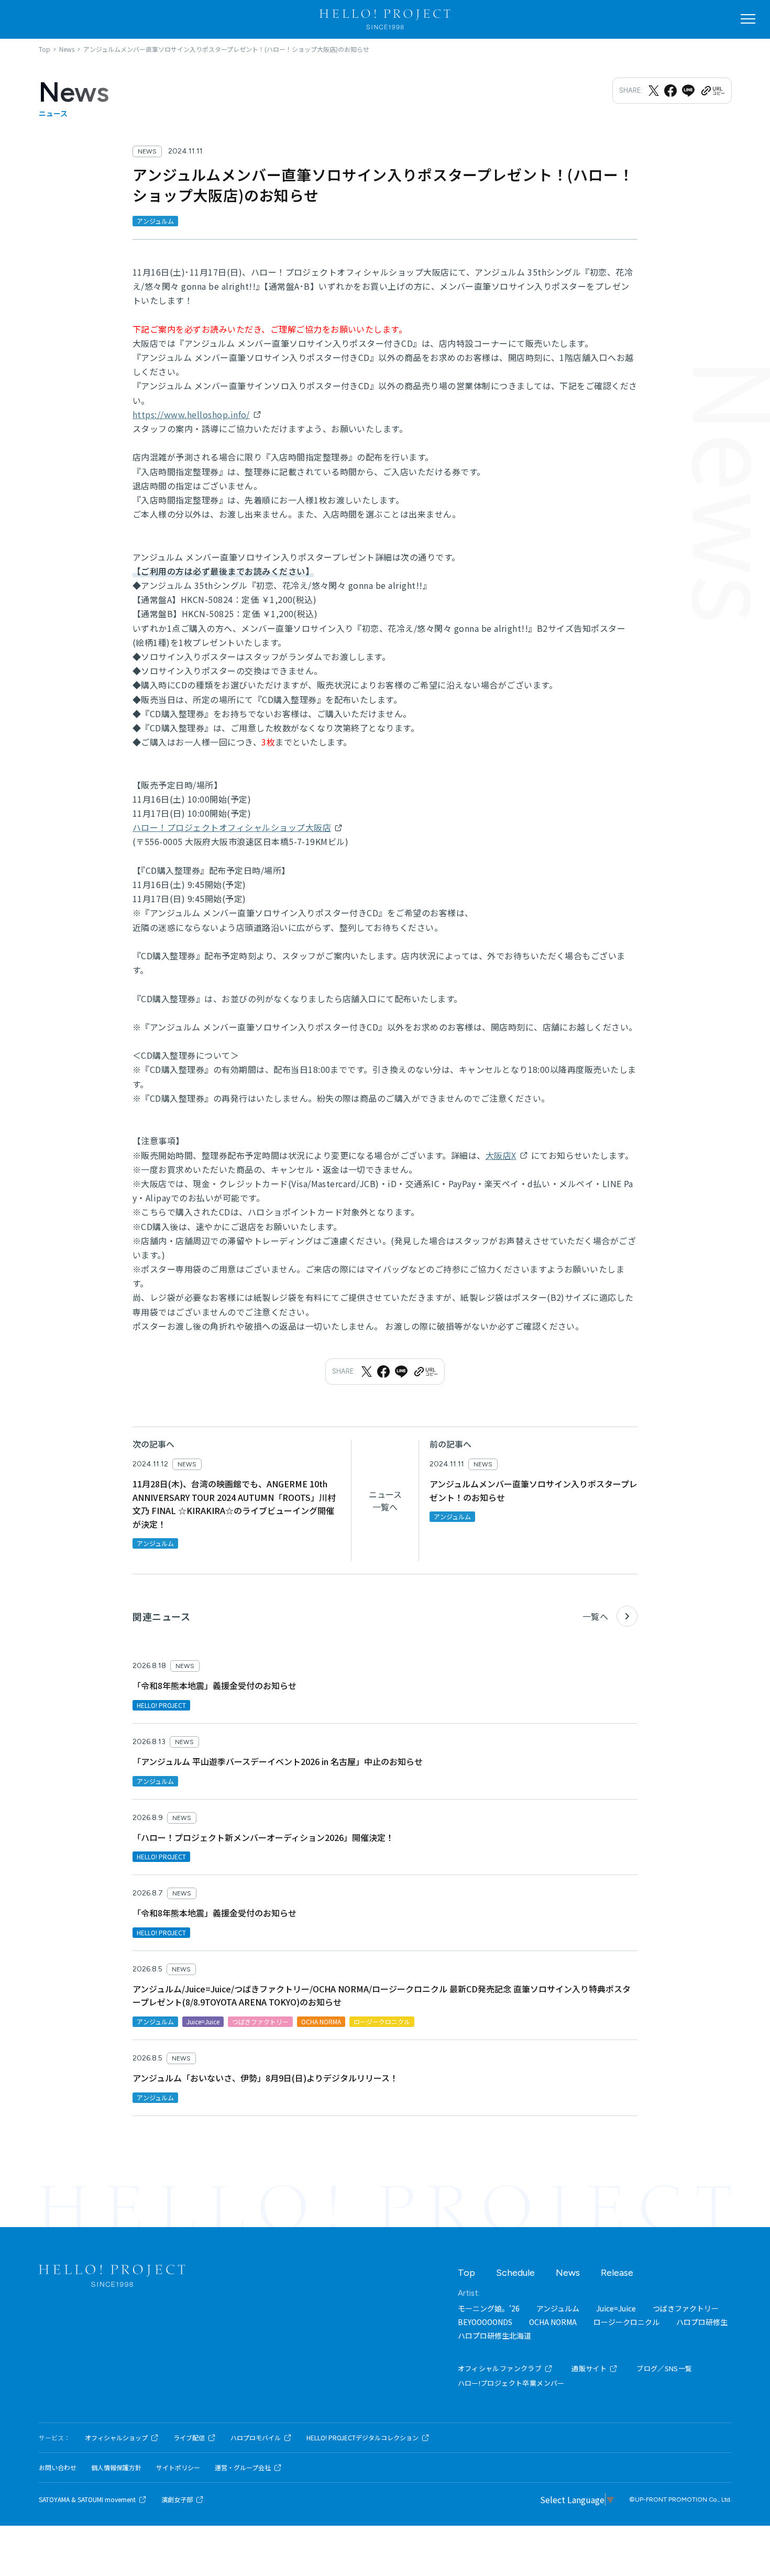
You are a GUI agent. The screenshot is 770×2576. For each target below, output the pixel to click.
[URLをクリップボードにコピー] (712, 91)
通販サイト (589, 2368)
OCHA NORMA (553, 2322)
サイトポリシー (178, 2468)
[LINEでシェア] (688, 91)
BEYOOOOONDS (485, 2322)
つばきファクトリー (686, 2308)
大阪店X (501, 1155)
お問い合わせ (58, 2468)
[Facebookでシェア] (670, 91)
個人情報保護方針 (116, 2468)
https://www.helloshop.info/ (191, 414)
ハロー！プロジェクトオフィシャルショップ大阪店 (232, 827)
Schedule (515, 2273)
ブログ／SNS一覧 (664, 2368)
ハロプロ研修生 (702, 2322)
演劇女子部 (177, 2500)
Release (617, 2273)
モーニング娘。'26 (489, 2308)
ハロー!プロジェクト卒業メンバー (511, 2383)
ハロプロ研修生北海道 (494, 2336)
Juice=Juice (616, 2308)
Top (466, 2273)
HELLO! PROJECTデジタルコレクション (362, 2438)
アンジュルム (558, 2308)
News (568, 2273)
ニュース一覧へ (385, 1500)
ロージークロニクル (626, 2322)
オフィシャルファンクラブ (500, 2368)
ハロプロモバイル (256, 2438)
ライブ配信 (189, 2438)
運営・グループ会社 (243, 2468)
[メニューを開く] (748, 19)
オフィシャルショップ (116, 2438)
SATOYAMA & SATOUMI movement (87, 2500)
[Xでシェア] (654, 91)
